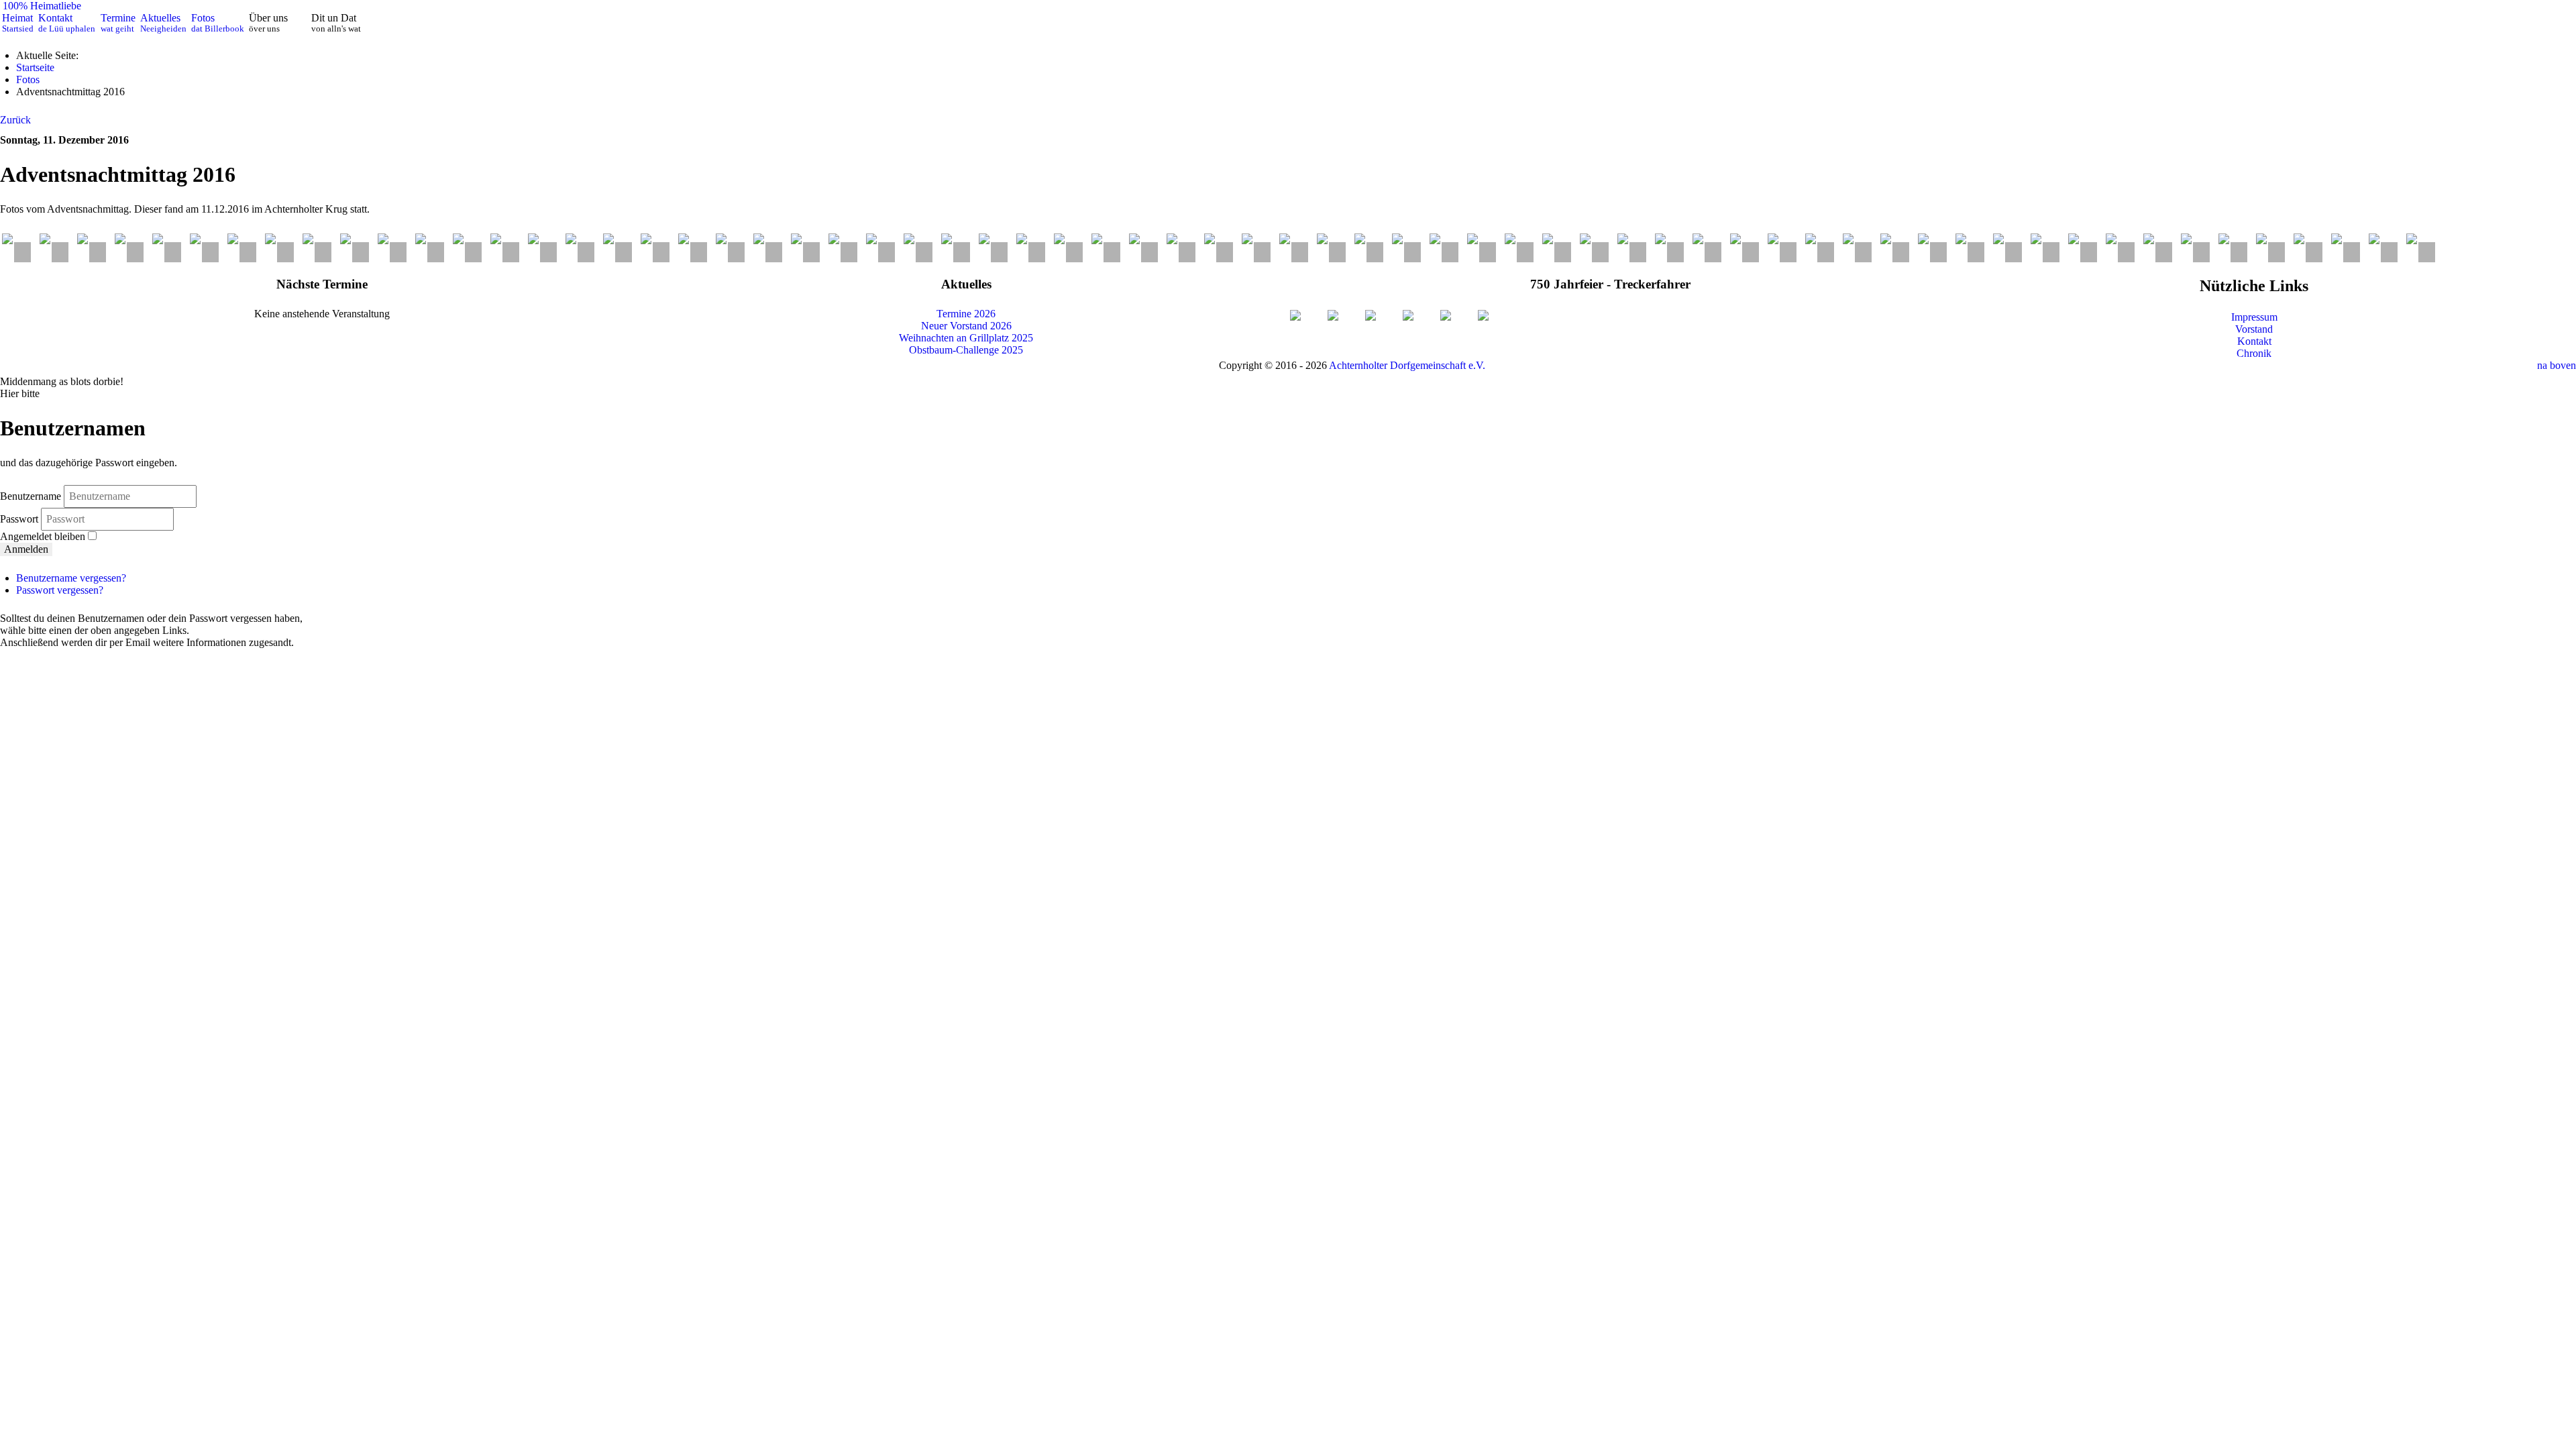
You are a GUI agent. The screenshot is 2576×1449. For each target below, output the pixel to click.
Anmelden (26, 549)
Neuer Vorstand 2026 (966, 326)
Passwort (20, 519)
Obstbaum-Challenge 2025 (966, 350)
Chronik (2254, 353)
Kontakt (2254, 341)
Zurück (15, 120)
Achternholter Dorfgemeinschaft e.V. (1407, 365)
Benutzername (31, 496)
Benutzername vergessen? (71, 578)
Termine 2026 (966, 314)
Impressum (2254, 317)
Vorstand (2254, 329)
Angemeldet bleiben (43, 536)
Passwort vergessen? (60, 590)
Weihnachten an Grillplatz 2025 (966, 338)
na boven (2557, 365)
